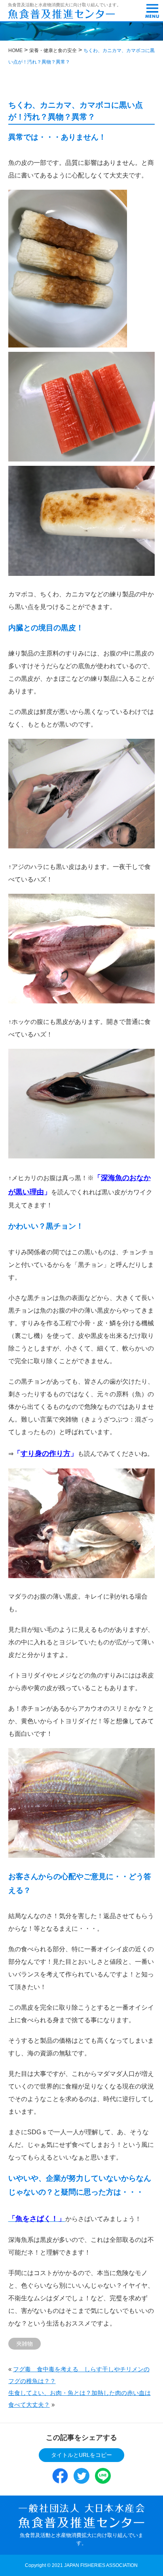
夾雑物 (25, 2344)
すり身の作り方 (45, 1453)
